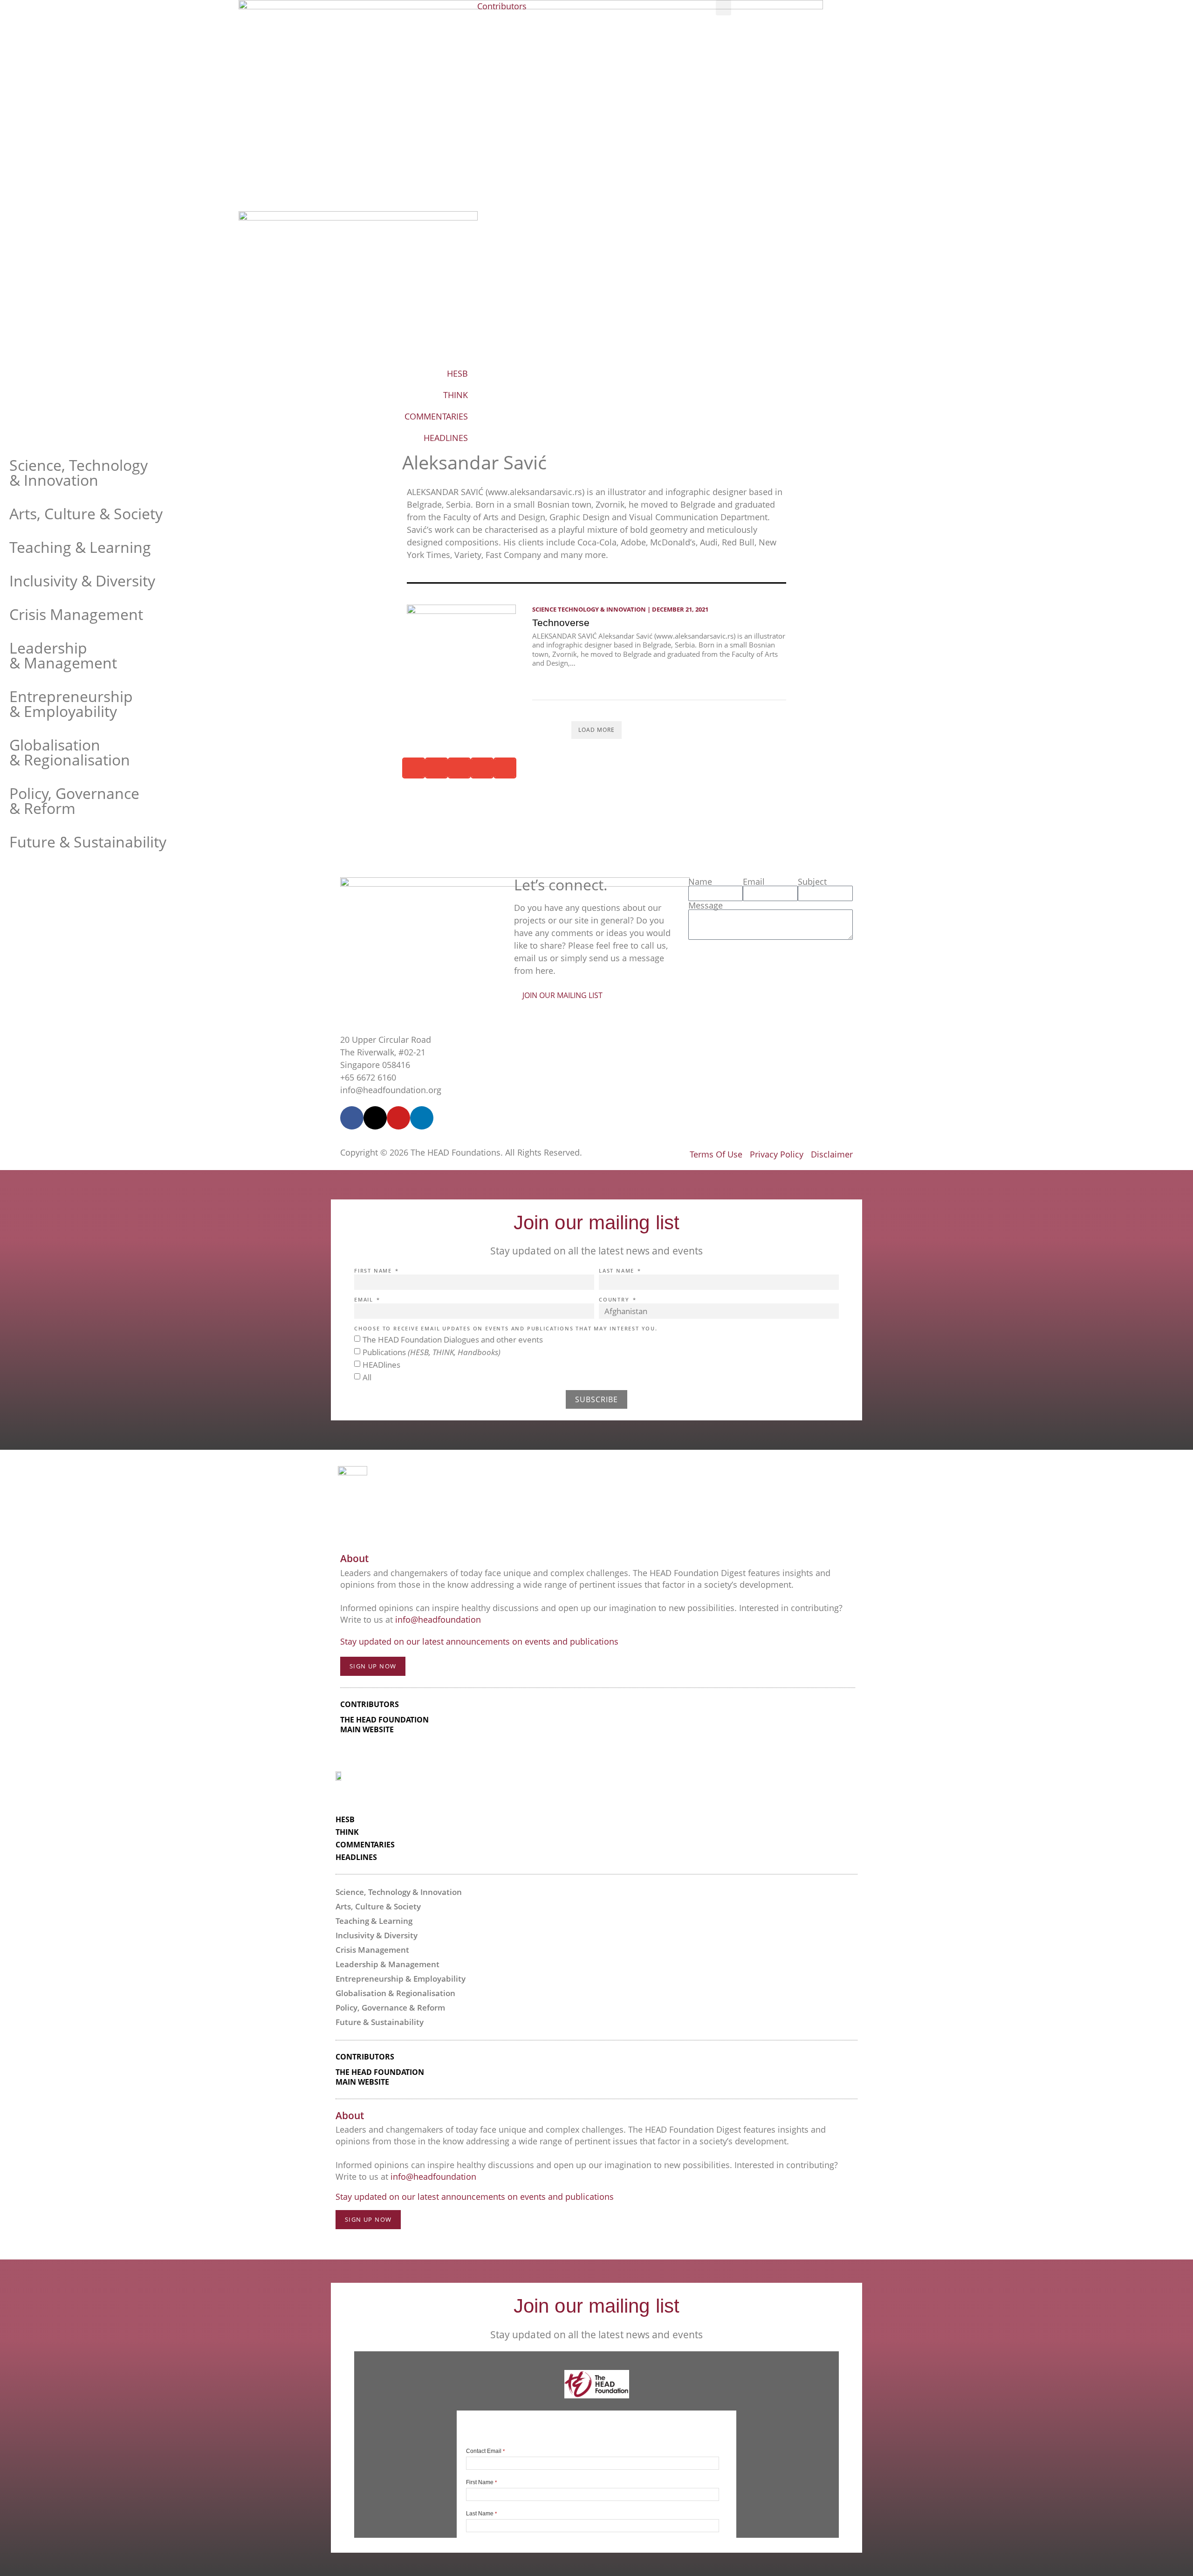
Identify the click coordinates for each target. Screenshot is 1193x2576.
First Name (374, 1271)
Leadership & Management (63, 655)
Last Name (618, 1271)
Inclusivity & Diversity (82, 581)
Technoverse (561, 623)
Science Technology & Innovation (589, 609)
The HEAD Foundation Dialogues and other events (453, 1340)
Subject (812, 882)
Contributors (502, 6)
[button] (723, 8)
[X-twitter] (375, 1118)
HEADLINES (446, 438)
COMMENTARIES (436, 416)
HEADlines (381, 1365)
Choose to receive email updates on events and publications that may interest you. (506, 1329)
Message (706, 905)
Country (615, 1300)
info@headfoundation (438, 1619)
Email (754, 882)
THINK (456, 395)
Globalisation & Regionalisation (70, 752)
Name (700, 882)
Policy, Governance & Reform (74, 801)
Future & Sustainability (88, 842)
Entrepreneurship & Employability (71, 704)
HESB (457, 373)
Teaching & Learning (80, 547)
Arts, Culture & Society (86, 513)
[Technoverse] (461, 645)
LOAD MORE (596, 730)
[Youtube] (398, 1118)
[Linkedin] (422, 1118)
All (367, 1377)
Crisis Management (76, 614)
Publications (432, 1352)
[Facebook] (352, 1118)
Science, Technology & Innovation (79, 472)
